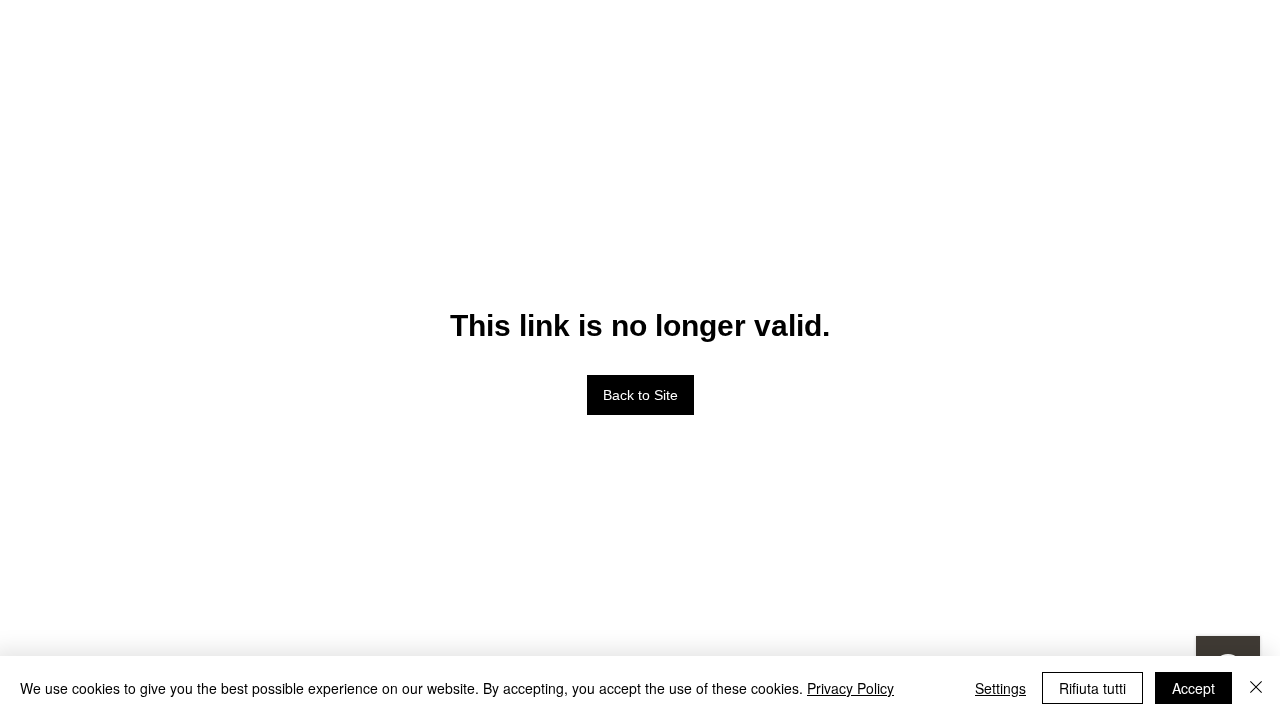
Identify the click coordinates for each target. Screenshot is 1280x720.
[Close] (1256, 688)
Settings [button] (1000, 688)
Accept (1193, 688)
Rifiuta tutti (1092, 688)
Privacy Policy (850, 688)
